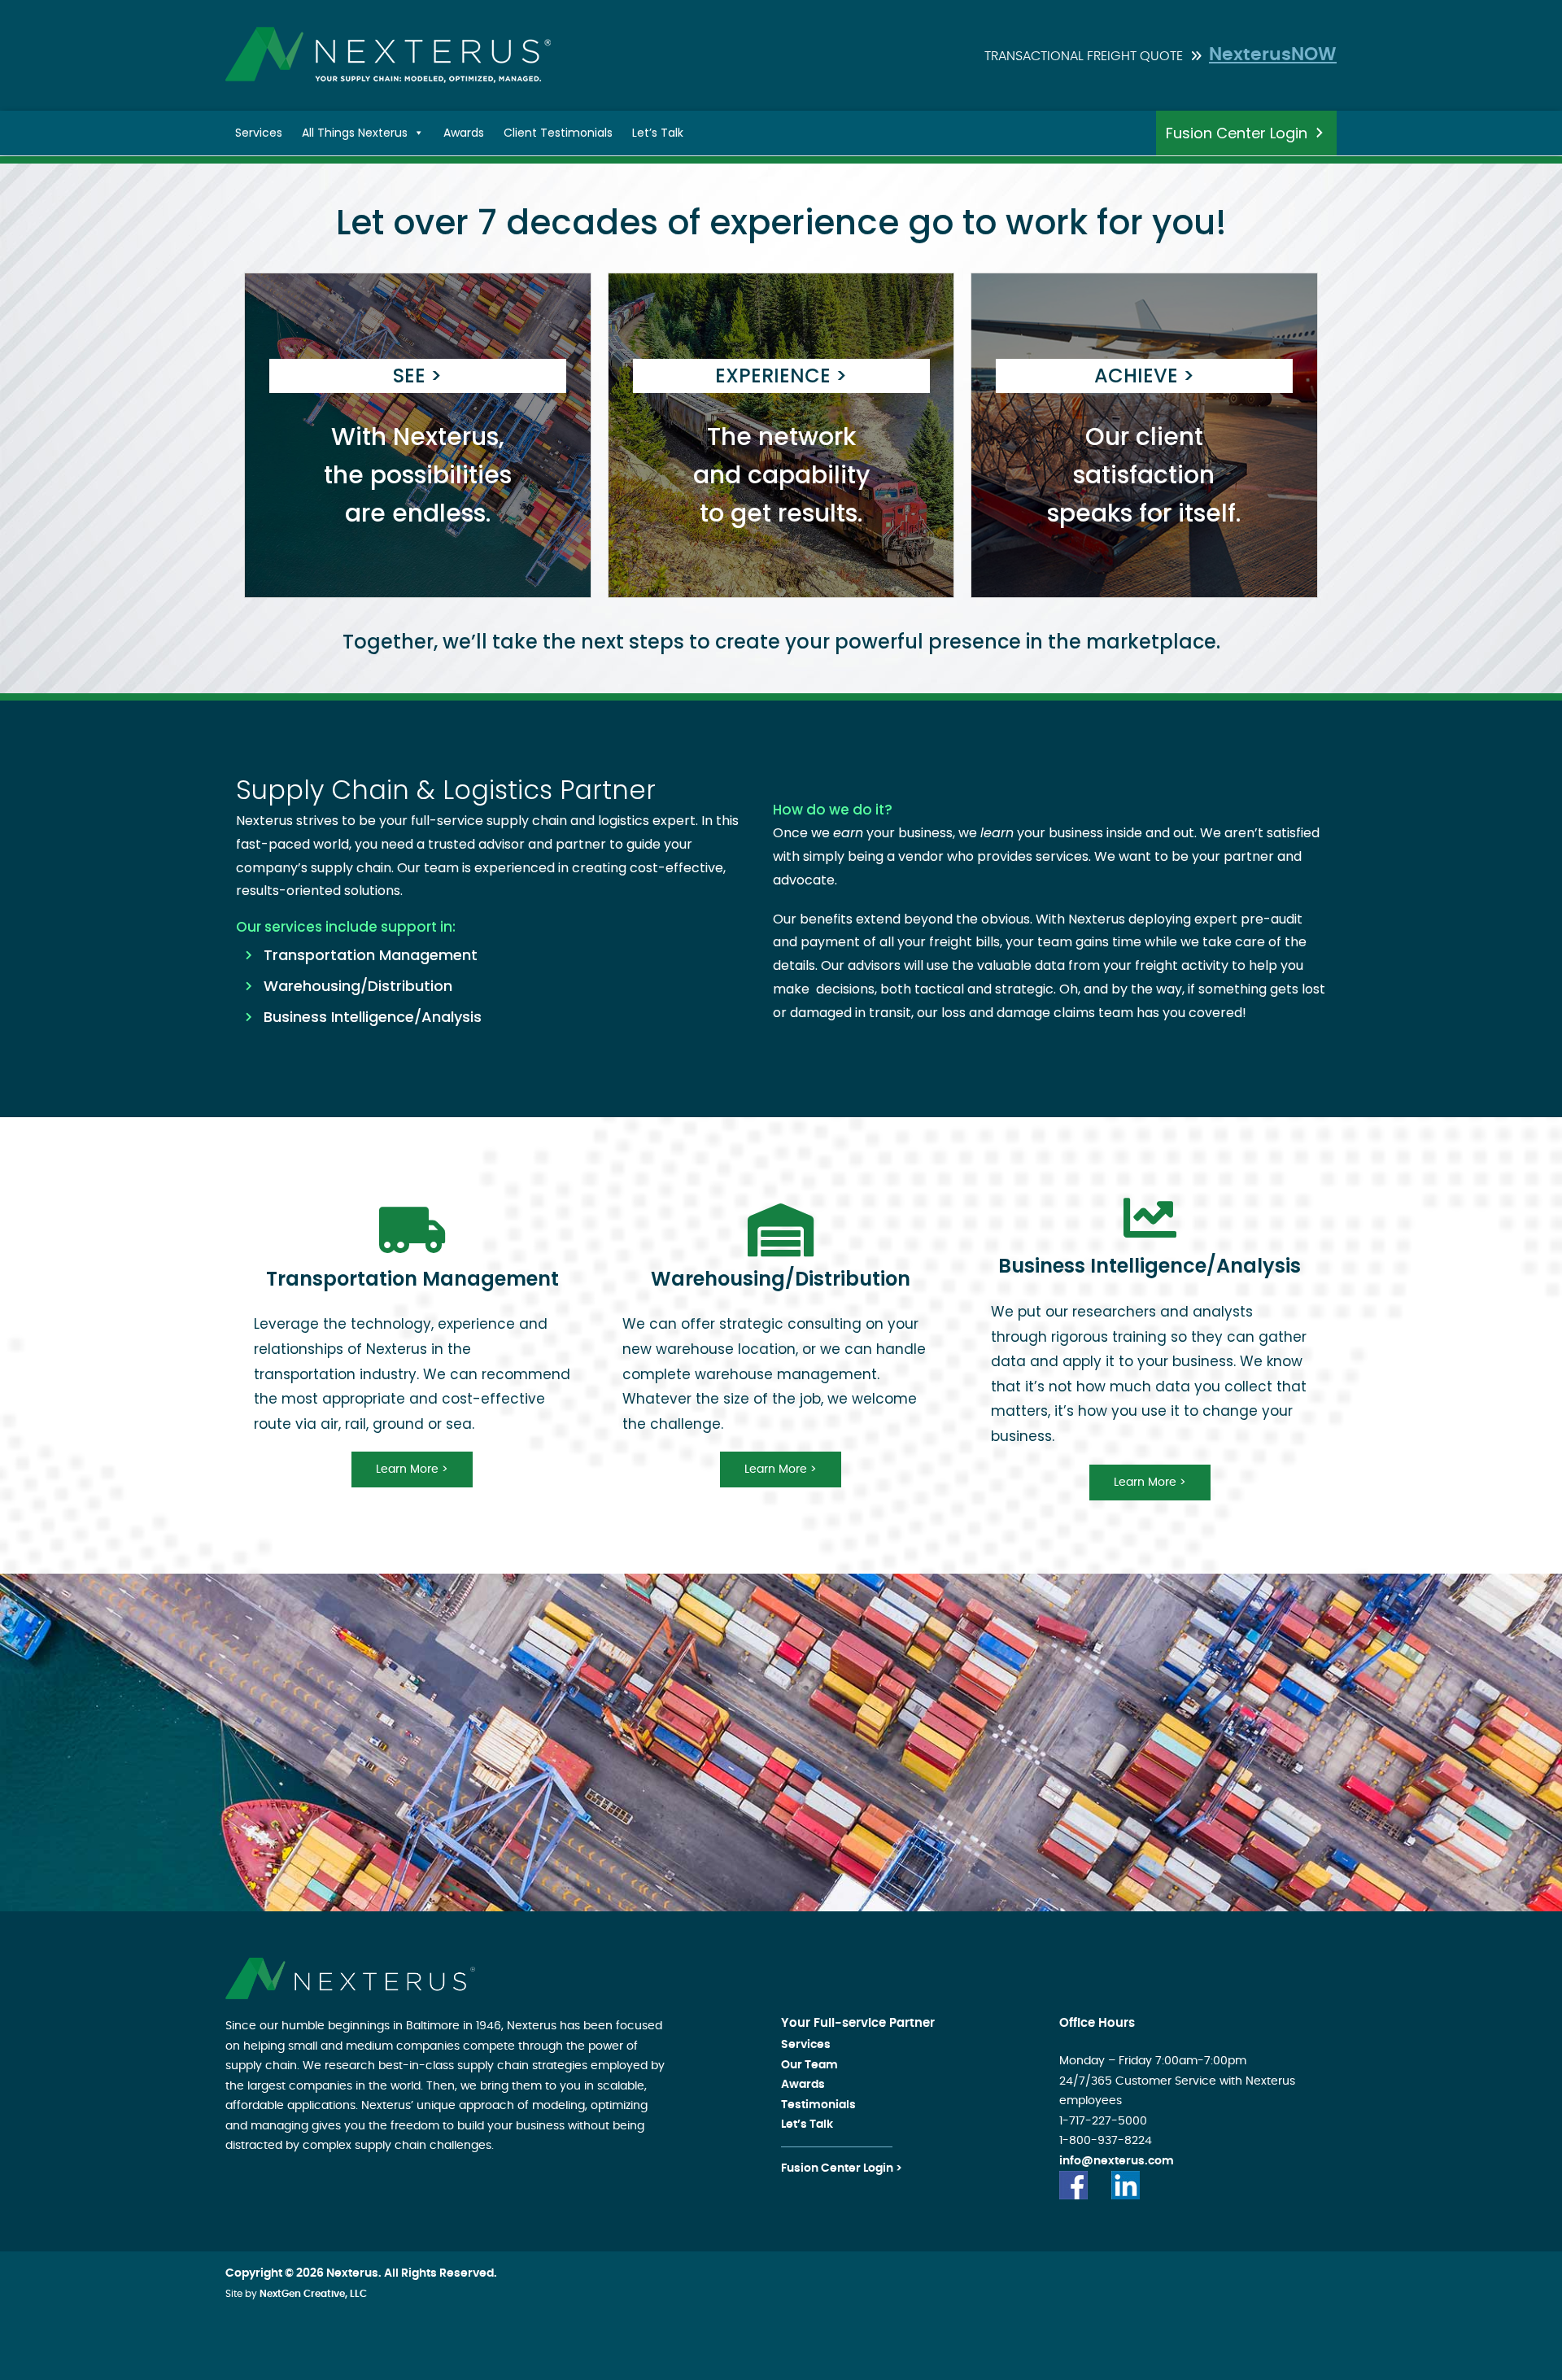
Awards (464, 133)
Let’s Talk (658, 133)
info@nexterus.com (1117, 2161)
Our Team (809, 2065)
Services (259, 133)
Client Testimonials (558, 133)
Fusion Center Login (1237, 133)
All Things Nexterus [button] (355, 133)
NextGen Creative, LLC (313, 2294)
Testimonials (818, 2105)
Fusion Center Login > (842, 2168)
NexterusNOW (1273, 55)
